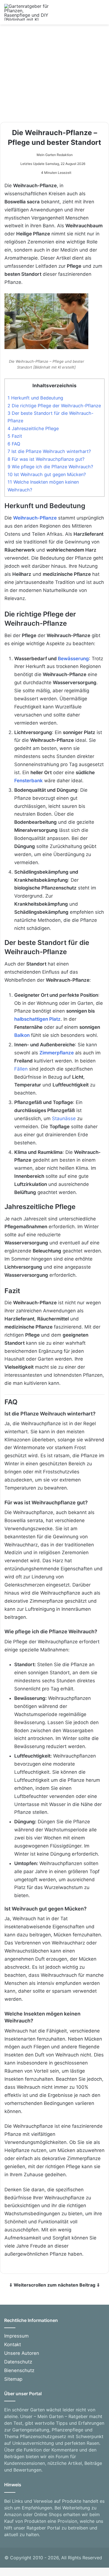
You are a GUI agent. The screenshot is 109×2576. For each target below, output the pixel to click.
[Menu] (102, 14)
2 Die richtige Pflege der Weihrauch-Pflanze (54, 406)
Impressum (16, 2336)
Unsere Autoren (22, 2353)
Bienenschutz (19, 2370)
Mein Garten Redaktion (55, 155)
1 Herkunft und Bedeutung (35, 398)
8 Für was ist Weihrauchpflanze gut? (46, 459)
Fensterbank (29, 781)
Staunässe (64, 1118)
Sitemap (13, 2379)
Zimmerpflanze (57, 1053)
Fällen (21, 1069)
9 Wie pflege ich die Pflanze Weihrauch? (50, 467)
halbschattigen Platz (37, 1019)
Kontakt (13, 2345)
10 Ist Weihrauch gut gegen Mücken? (47, 474)
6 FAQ (14, 444)
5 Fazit (15, 436)
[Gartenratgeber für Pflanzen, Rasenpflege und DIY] (27, 12)
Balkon (22, 1035)
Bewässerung (73, 659)
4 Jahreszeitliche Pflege (33, 428)
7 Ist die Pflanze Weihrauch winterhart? (49, 451)
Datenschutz (18, 2362)
